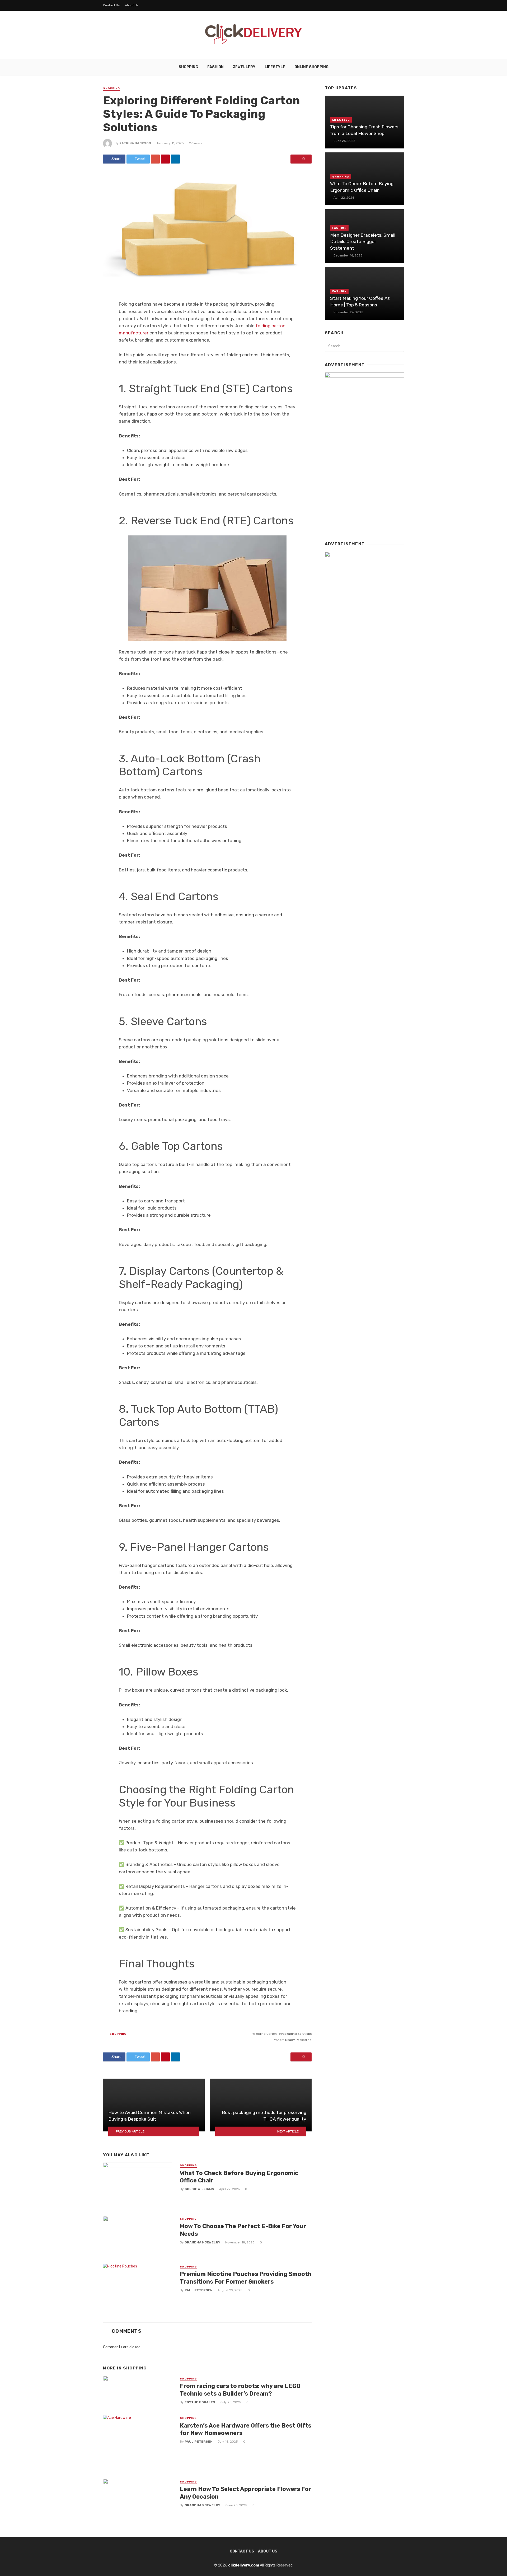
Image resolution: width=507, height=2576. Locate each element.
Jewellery (244, 67)
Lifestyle (275, 67)
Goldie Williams (199, 2189)
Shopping (188, 67)
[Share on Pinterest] (165, 159)
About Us (132, 5)
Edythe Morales (200, 2402)
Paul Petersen (199, 2290)
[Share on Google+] (155, 159)
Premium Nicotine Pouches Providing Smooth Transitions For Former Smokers (246, 2278)
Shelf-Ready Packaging (294, 2040)
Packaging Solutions (296, 2034)
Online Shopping (311, 67)
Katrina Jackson (135, 143)
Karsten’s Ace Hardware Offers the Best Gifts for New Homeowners (246, 2429)
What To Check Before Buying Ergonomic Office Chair (239, 2177)
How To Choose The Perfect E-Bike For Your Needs (243, 2230)
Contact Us (111, 5)
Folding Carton (266, 2034)
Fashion (215, 67)
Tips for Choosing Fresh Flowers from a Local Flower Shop (364, 130)
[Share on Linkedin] (175, 159)
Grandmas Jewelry (202, 2242)
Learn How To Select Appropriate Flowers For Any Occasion (246, 2493)
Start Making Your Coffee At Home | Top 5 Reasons (360, 302)
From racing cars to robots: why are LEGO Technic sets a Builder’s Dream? (240, 2390)
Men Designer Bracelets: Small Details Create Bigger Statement (363, 242)
